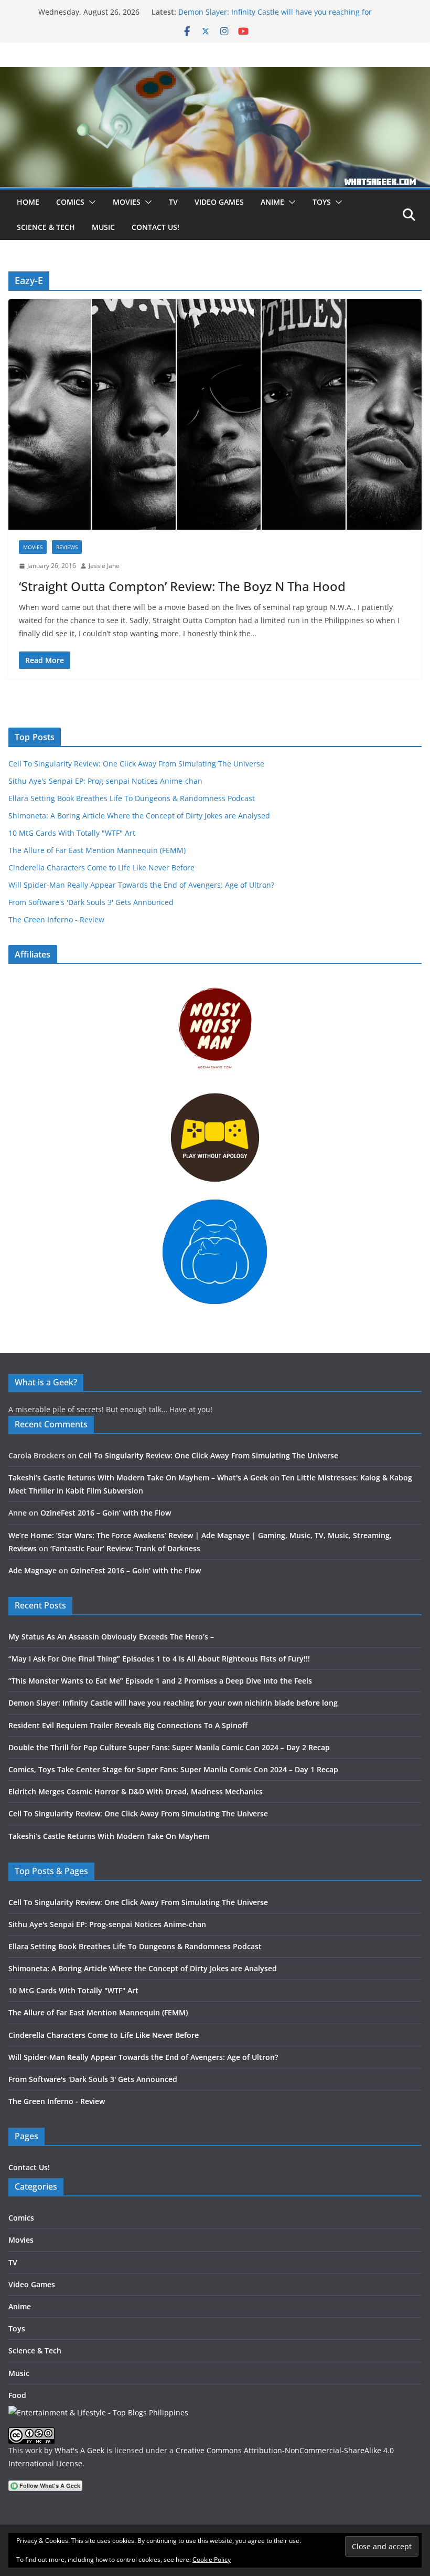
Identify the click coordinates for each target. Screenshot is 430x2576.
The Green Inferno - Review (56, 919)
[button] (90, 202)
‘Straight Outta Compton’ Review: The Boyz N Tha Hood (182, 586)
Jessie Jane (104, 566)
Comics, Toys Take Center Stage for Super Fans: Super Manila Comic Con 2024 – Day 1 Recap (173, 1769)
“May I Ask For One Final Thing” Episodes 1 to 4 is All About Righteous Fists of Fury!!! (159, 1659)
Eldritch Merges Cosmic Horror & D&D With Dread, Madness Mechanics (136, 1791)
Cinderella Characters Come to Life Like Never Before (101, 868)
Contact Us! (155, 227)
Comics (70, 202)
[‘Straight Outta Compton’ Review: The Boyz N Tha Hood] (215, 414)
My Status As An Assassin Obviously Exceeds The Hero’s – (111, 1637)
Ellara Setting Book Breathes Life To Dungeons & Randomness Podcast (132, 798)
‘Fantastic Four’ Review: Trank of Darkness (125, 1548)
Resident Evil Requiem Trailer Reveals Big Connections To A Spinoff (128, 1725)
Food (17, 2395)
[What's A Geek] (215, 75)
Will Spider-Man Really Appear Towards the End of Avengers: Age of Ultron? (141, 885)
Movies (127, 202)
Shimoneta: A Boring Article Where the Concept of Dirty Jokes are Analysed (139, 816)
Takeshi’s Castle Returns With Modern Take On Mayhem (109, 1836)
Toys (322, 202)
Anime (272, 202)
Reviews (67, 547)
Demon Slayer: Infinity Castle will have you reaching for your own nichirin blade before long (275, 17)
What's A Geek (79, 2450)
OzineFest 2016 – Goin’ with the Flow (106, 1513)
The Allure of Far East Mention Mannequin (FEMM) (97, 850)
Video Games (219, 202)
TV (173, 202)
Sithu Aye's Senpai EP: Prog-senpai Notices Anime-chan (105, 781)
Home (28, 202)
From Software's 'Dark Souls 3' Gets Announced (91, 902)
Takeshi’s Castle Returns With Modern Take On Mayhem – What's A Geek (138, 1478)
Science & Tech (46, 227)
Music (103, 227)
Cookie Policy (212, 2559)
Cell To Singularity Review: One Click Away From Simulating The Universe (136, 764)
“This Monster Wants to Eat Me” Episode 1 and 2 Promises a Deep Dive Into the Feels (160, 1681)
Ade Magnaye (33, 1570)
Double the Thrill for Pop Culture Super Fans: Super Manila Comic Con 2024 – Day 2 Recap (169, 1747)
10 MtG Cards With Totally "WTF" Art (72, 833)
